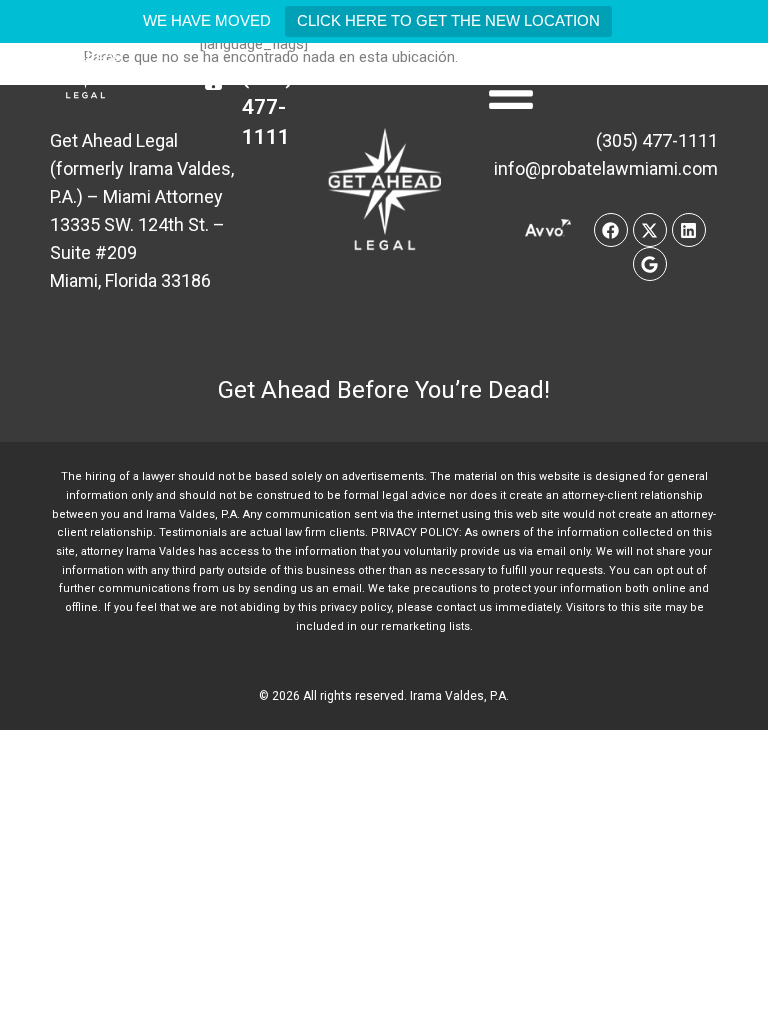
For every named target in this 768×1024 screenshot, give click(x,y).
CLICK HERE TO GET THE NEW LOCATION (448, 20)
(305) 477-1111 (267, 107)
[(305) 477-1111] (213, 76)
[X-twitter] (650, 230)
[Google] (650, 264)
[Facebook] (611, 230)
